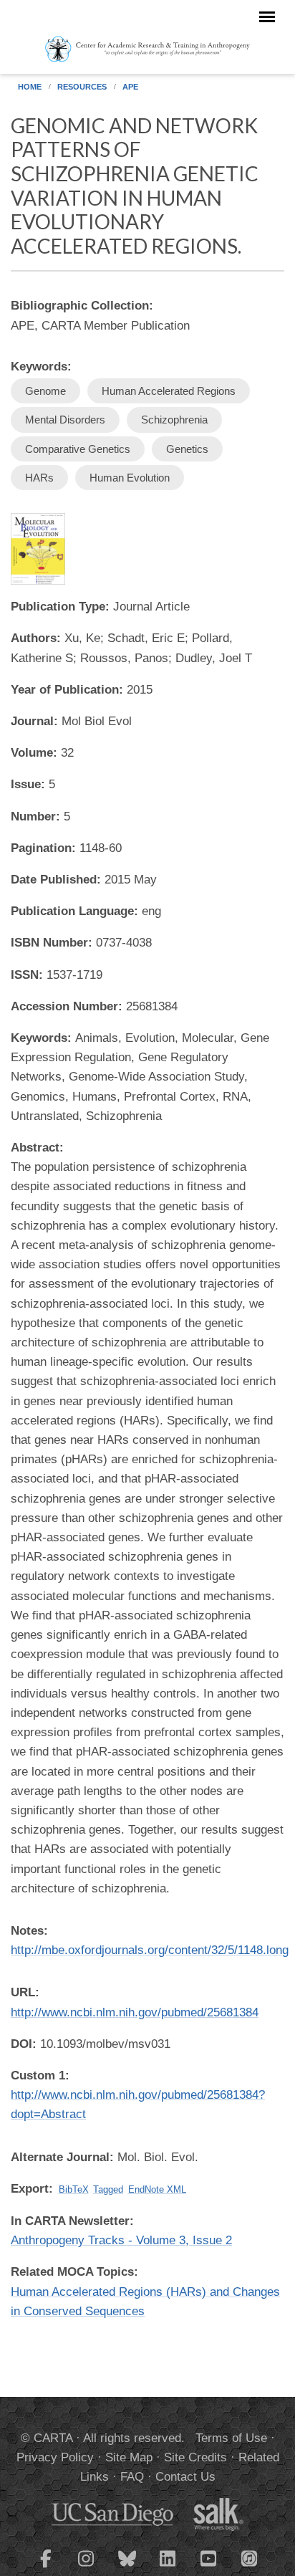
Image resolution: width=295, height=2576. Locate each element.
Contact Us (185, 2477)
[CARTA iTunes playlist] (250, 2557)
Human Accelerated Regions (169, 391)
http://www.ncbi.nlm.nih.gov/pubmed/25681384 (135, 2012)
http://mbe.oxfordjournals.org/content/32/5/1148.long (150, 1950)
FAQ (132, 2477)
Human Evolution (130, 478)
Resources (82, 87)
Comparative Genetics (78, 449)
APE (130, 87)
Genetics (187, 449)
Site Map (129, 2457)
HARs (39, 478)
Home (30, 87)
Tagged (108, 2189)
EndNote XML (157, 2189)
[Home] (148, 48)
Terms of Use (231, 2438)
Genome (45, 391)
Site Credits (195, 2457)
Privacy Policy (55, 2457)
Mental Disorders (65, 420)
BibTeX (74, 2189)
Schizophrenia (174, 420)
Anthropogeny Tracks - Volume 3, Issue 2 (121, 2240)
